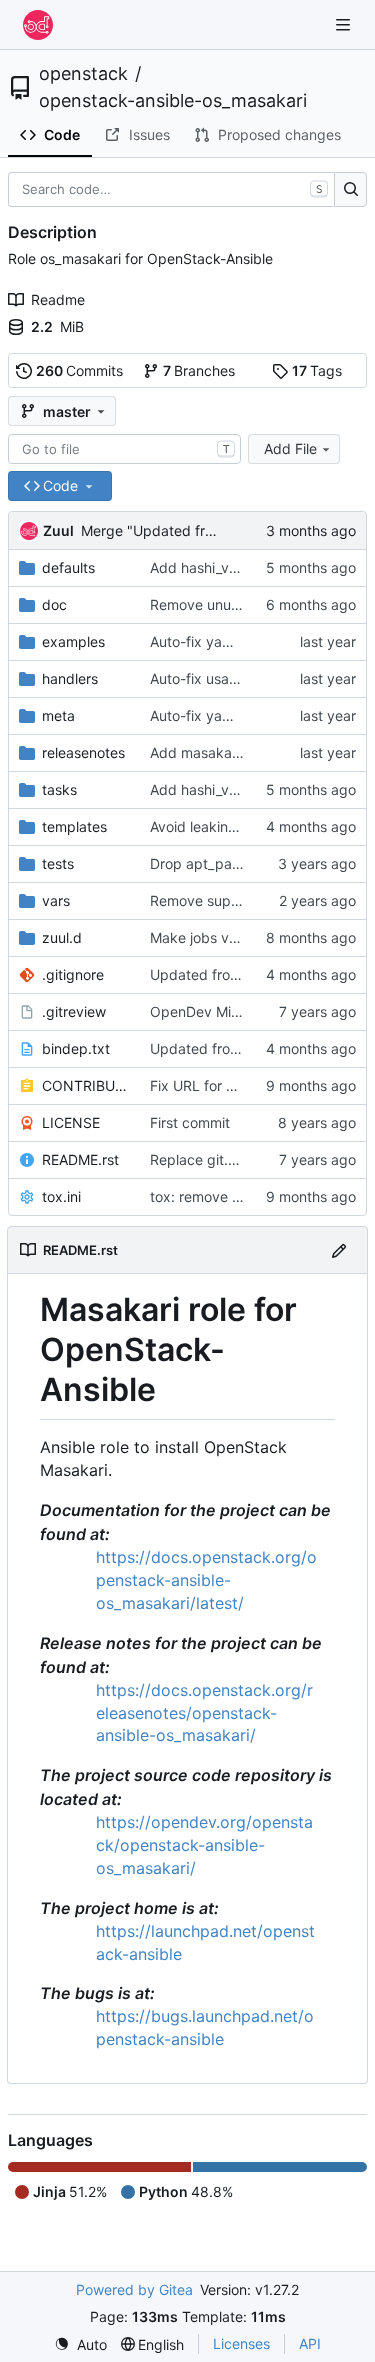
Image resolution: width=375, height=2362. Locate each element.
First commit (190, 1122)
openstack (83, 74)
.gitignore (73, 974)
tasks (59, 789)
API (310, 2343)
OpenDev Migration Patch (234, 1011)
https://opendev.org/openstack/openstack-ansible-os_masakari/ (204, 1845)
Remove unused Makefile (232, 604)
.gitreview (74, 1011)
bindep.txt (76, 1048)
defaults (68, 567)
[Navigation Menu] (345, 24)
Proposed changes (279, 134)
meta (58, 715)
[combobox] (124, 449)
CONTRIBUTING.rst (86, 1085)
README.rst (80, 1159)
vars (56, 900)
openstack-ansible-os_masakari (173, 101)
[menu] (80, 2344)
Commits (80, 370)
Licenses (241, 2343)
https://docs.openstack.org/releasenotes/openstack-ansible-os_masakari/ (204, 1713)
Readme (58, 299)
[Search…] (350, 190)
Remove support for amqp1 (239, 900)
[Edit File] (339, 1249)
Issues (149, 134)
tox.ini (61, 1196)
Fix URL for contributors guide (248, 1085)
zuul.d (62, 937)
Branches (199, 370)
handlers (70, 678)
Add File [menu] (290, 448)
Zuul (58, 530)
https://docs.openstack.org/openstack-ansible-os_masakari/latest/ (206, 1580)
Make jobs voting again (226, 937)
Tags (317, 370)
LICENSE (71, 1122)
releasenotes (83, 752)
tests (58, 863)
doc (54, 604)
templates (74, 826)
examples (73, 641)
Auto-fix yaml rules (211, 641)
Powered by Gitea (134, 2289)
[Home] (38, 25)
